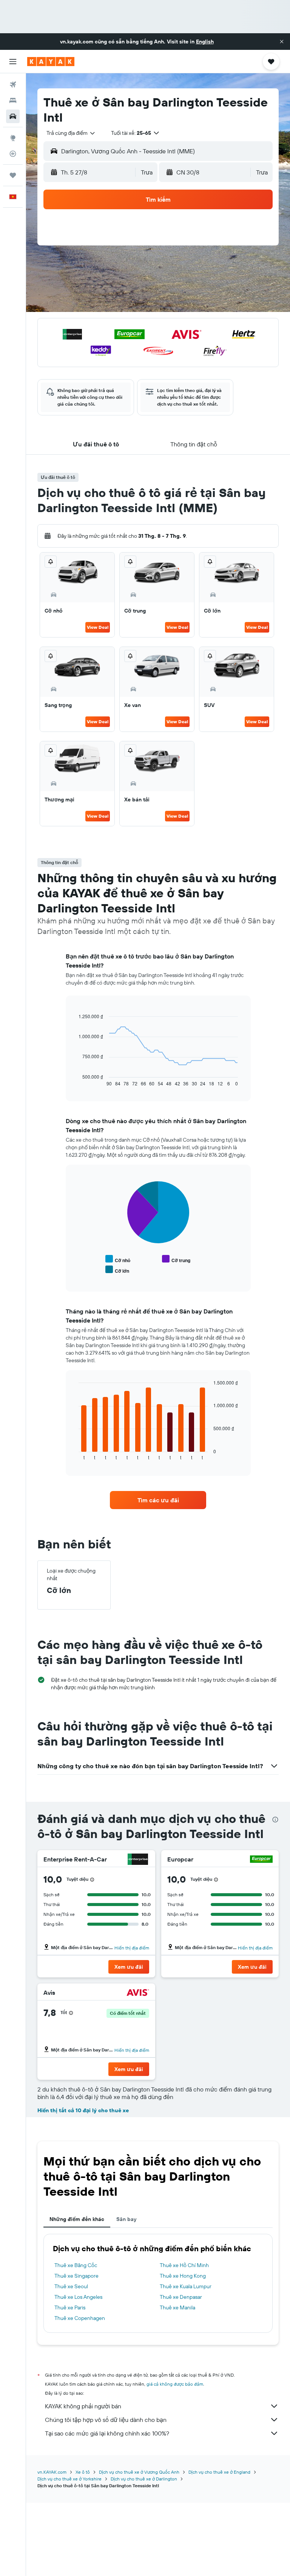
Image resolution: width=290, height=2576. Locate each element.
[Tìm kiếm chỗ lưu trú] (13, 100)
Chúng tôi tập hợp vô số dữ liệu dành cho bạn (106, 2420)
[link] (158, 1500)
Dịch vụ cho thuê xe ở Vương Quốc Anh (139, 2472)
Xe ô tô (83, 2472)
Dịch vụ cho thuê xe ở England (219, 2472)
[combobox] (71, 133)
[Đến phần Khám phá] (13, 138)
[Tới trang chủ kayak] (51, 62)
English (205, 42)
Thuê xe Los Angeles (78, 2297)
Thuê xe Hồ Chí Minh (184, 2265)
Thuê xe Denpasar (181, 2297)
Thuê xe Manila (177, 2307)
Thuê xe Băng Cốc (76, 2265)
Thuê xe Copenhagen (80, 2318)
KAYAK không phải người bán (83, 2406)
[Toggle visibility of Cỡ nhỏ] (118, 1259)
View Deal (98, 627)
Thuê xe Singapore (76, 2276)
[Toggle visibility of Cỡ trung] (176, 1259)
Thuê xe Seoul (71, 2286)
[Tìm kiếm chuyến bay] (13, 85)
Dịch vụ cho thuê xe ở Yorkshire (69, 2479)
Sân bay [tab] (126, 2219)
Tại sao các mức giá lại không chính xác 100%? (107, 2433)
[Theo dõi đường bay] (13, 154)
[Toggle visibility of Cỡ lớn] (117, 1270)
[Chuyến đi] (13, 175)
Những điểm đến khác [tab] (77, 2219)
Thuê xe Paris (70, 2307)
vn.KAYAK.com (52, 2472)
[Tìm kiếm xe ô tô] (13, 116)
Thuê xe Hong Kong (183, 2276)
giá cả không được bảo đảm (175, 2384)
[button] (282, 42)
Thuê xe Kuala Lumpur (186, 2286)
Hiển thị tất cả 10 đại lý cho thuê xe (83, 2110)
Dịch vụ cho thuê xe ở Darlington (144, 2479)
